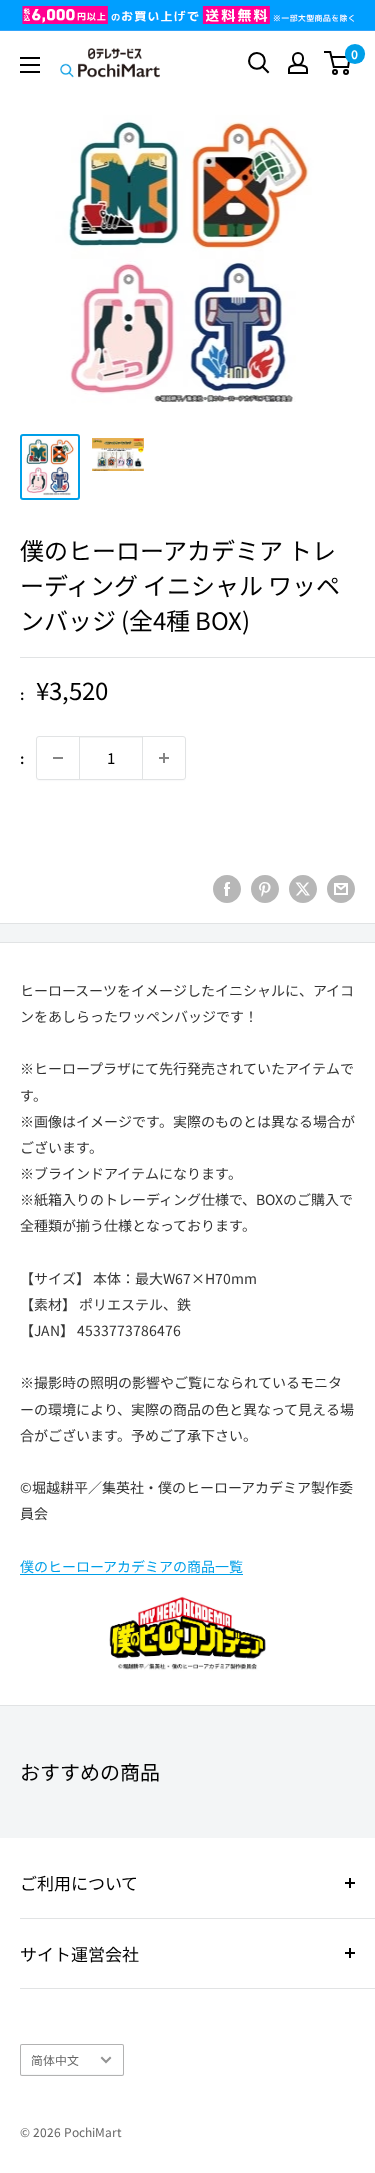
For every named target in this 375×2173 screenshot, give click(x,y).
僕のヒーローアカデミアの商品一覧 (131, 1566)
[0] (338, 63)
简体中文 (55, 2059)
